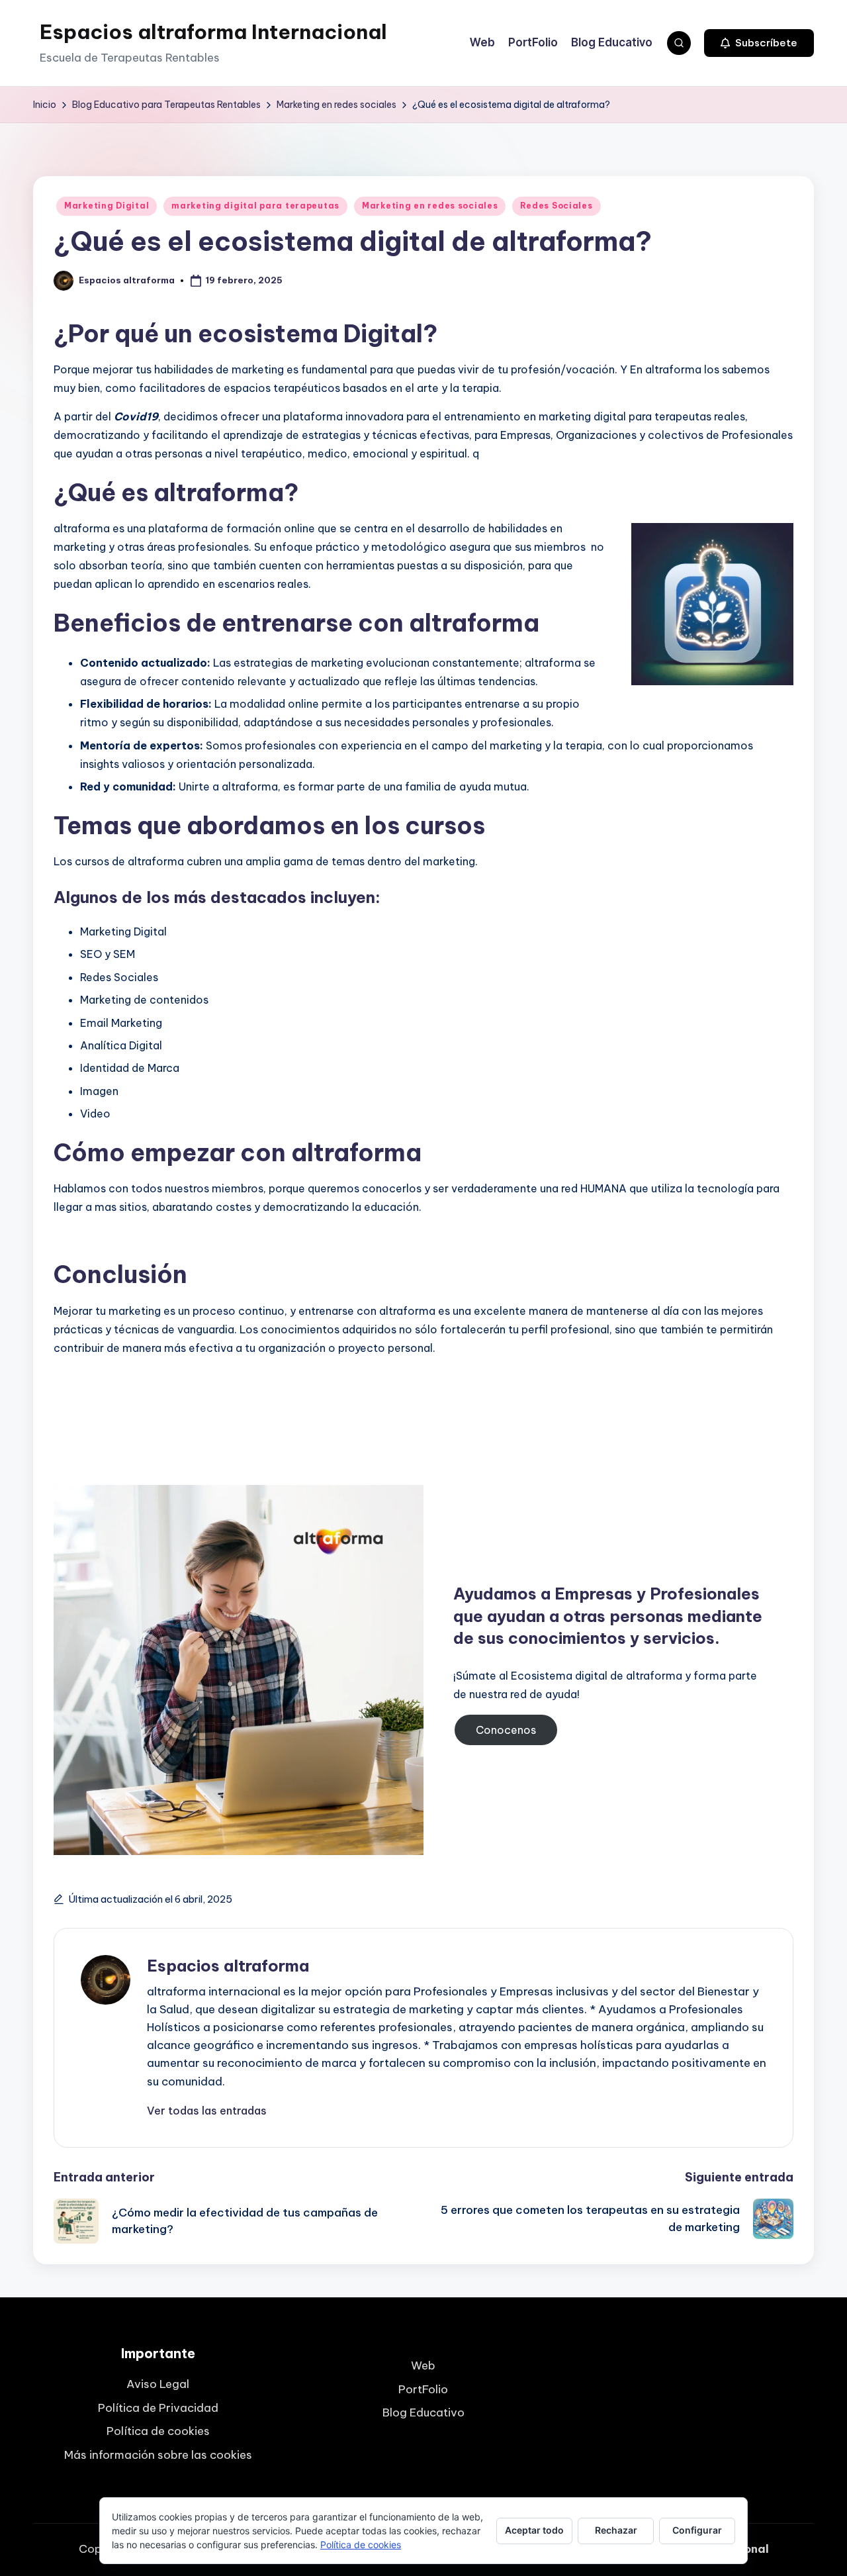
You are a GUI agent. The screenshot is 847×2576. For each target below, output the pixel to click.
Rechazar (616, 2530)
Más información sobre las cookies (158, 2455)
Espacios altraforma (228, 1966)
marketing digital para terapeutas (255, 206)
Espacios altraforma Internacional (213, 32)
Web (423, 2365)
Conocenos (506, 1730)
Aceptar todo (534, 2530)
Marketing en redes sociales (430, 206)
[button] (759, 43)
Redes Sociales (556, 206)
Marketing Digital (107, 206)
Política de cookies (158, 2431)
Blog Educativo (423, 2412)
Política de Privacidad (158, 2408)
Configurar (697, 2530)
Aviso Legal (158, 2384)
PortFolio (423, 2389)
